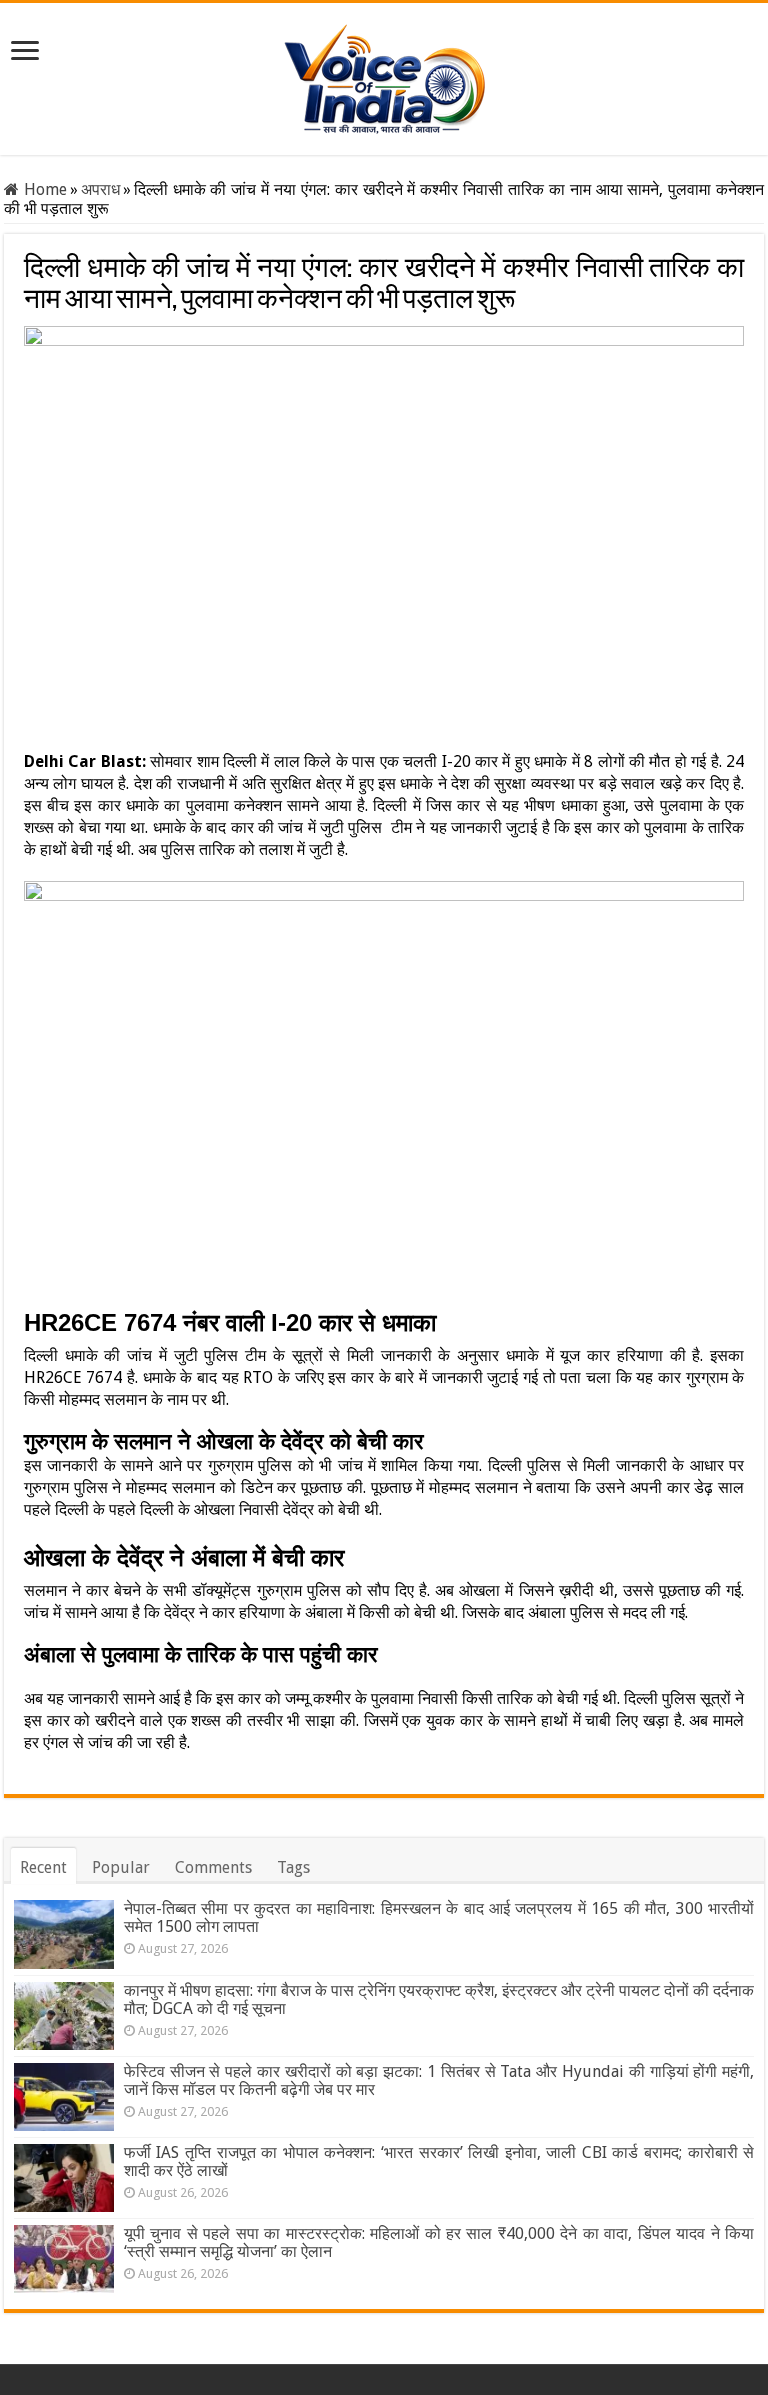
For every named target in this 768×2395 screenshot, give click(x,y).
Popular (121, 1867)
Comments (213, 1867)
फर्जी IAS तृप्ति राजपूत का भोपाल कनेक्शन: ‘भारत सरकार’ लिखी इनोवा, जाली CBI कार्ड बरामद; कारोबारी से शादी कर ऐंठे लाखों (439, 2161)
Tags (293, 1867)
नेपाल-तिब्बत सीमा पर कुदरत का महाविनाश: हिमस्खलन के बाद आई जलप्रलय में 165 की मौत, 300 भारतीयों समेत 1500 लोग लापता (439, 1917)
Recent (43, 1867)
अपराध (100, 189)
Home (43, 189)
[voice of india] (384, 75)
